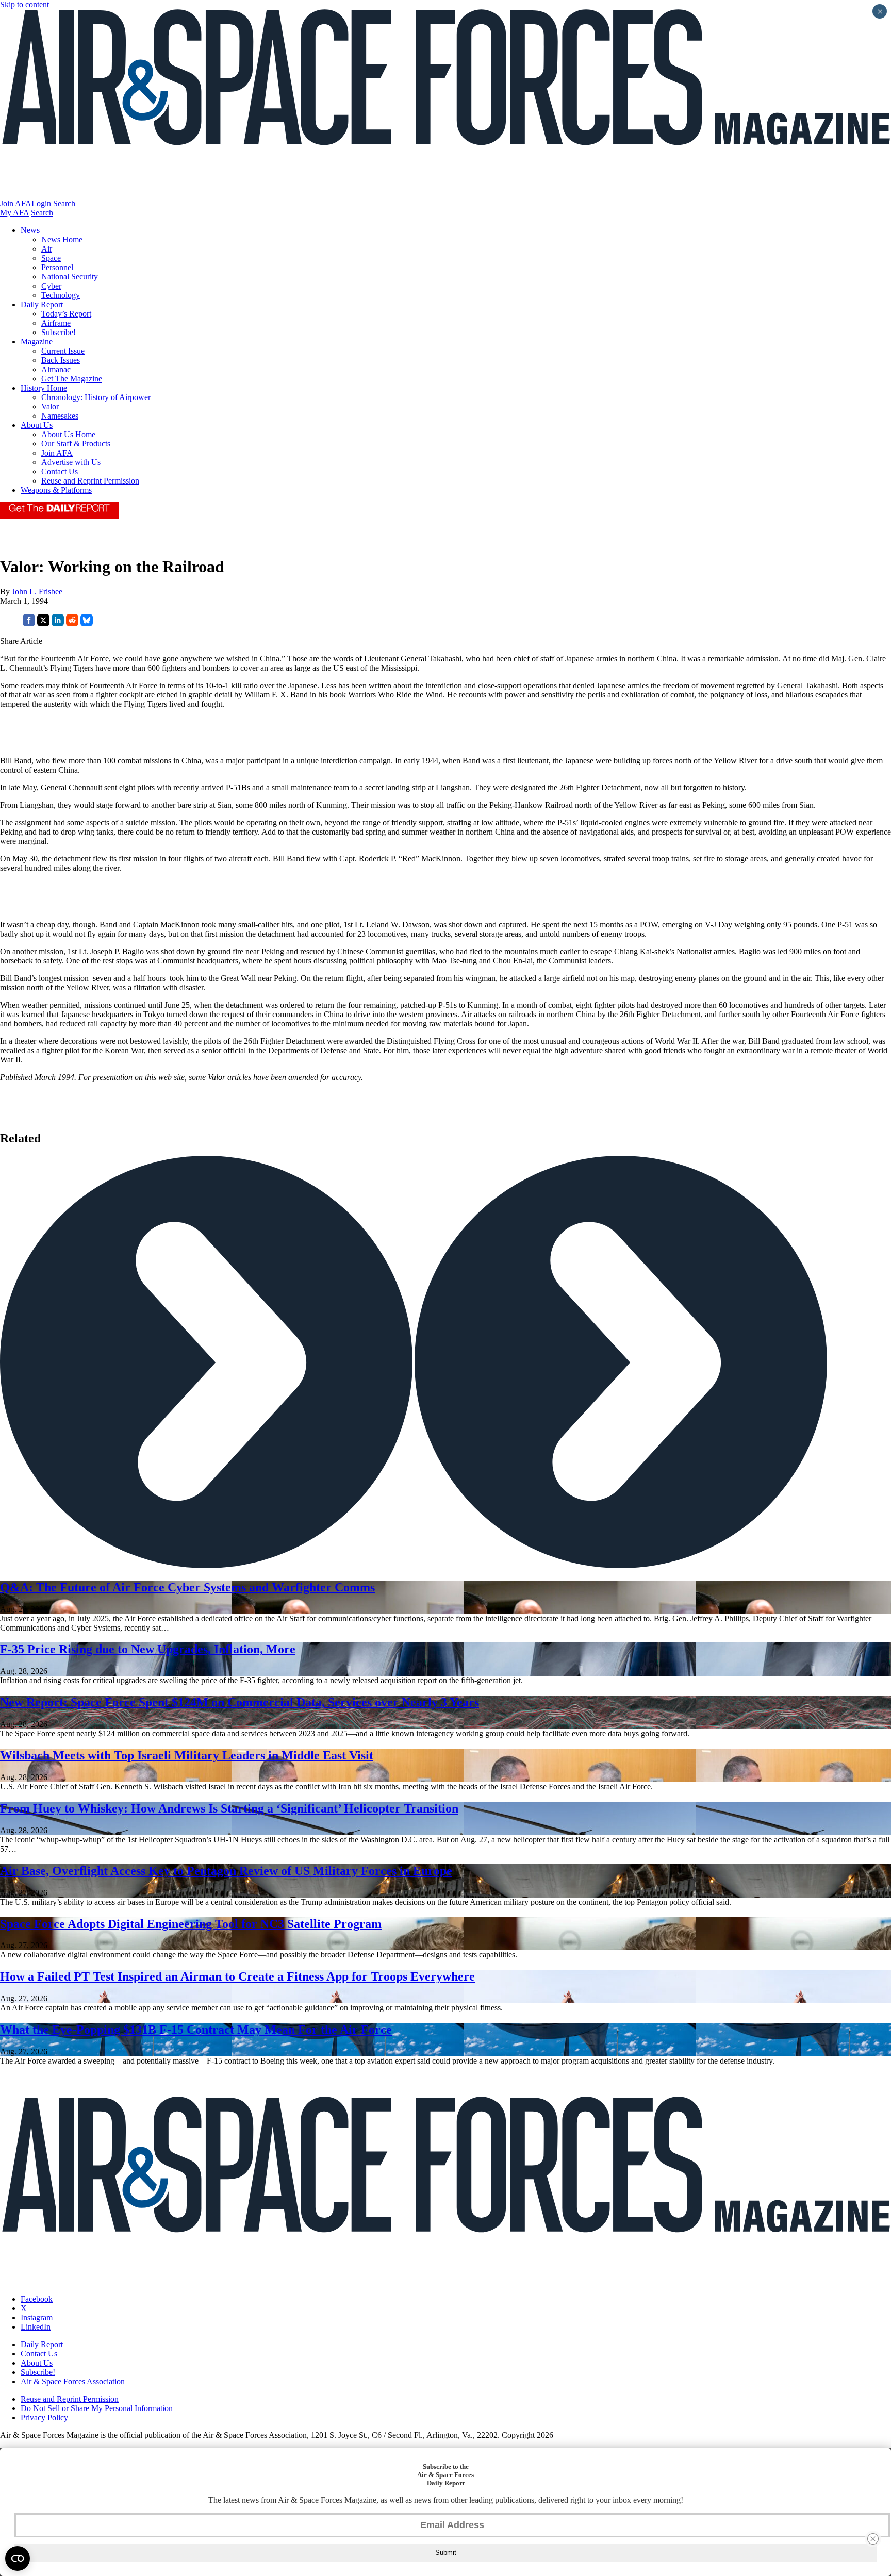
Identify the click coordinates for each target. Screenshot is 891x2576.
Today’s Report (66, 314)
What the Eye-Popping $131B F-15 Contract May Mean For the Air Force (196, 2030)
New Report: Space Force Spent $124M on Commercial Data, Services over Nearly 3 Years (240, 1702)
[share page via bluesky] (87, 624)
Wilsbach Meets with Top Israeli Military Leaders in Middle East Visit (187, 1755)
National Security (70, 277)
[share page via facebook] (29, 624)
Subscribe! (59, 332)
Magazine (37, 342)
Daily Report (42, 304)
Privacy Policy (44, 2417)
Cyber (51, 286)
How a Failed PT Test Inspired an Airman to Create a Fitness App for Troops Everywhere (237, 1976)
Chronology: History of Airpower (96, 397)
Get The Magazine (72, 379)
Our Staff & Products (76, 444)
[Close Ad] (873, 2539)
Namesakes (60, 416)
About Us (37, 425)
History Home (44, 388)
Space (51, 258)
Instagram (37, 2317)
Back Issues (61, 360)
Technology (61, 295)
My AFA (14, 213)
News (30, 230)
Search (64, 203)
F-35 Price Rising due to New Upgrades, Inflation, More (148, 1649)
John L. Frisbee (37, 592)
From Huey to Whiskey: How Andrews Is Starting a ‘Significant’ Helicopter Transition (229, 1808)
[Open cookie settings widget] (18, 2558)
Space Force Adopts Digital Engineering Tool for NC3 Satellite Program (191, 1924)
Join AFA (16, 203)
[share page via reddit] (72, 624)
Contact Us (60, 471)
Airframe (56, 323)
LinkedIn (36, 2327)
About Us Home (68, 434)
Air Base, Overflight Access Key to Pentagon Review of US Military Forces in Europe (226, 1871)
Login (41, 203)
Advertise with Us (71, 462)
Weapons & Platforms (56, 490)
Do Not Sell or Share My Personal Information (97, 2408)
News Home (62, 239)
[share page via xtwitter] (43, 624)
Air (47, 249)
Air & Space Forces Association (73, 2381)
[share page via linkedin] (58, 624)
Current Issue (63, 351)
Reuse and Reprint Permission (90, 481)
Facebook (37, 2299)
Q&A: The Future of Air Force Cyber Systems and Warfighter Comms (187, 1587)
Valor (50, 406)
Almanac (56, 369)
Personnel (57, 267)
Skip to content (24, 4)
